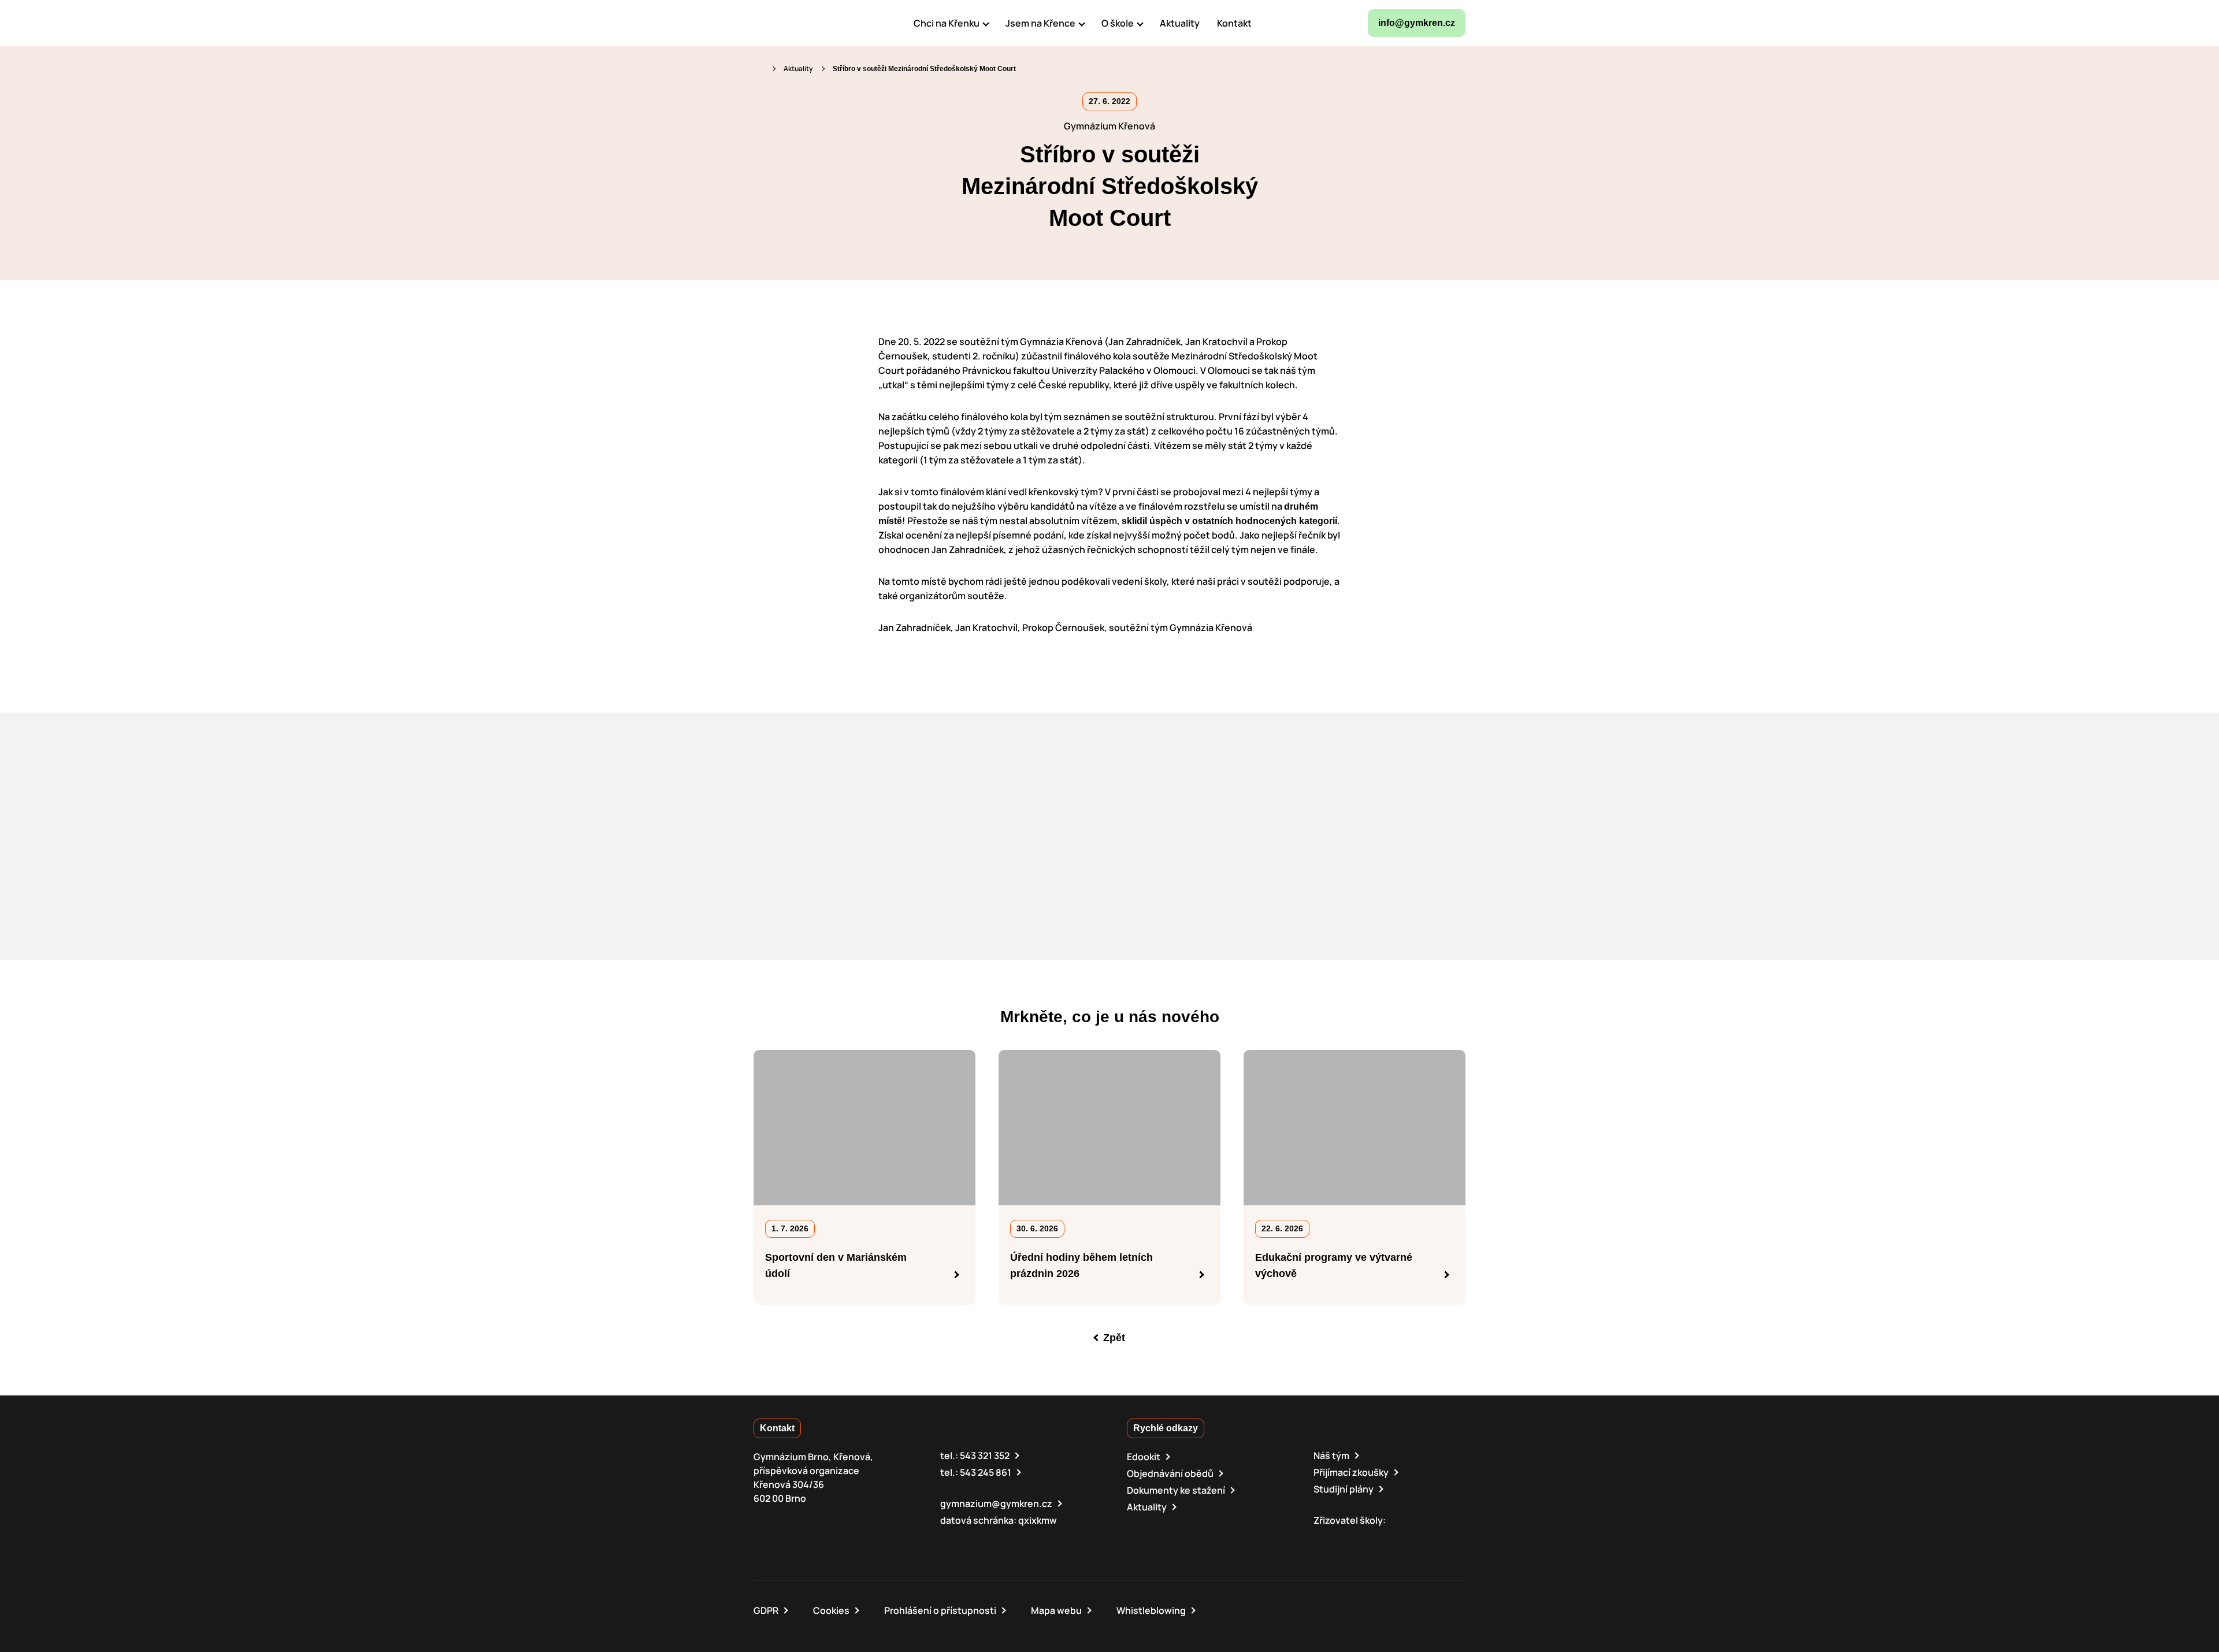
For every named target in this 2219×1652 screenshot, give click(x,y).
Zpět (1114, 1338)
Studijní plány (1344, 1489)
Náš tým (1331, 1456)
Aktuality (798, 68)
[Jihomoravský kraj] (1377, 1538)
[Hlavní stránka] (759, 68)
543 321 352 (985, 1456)
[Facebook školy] (1274, 23)
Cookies (831, 1610)
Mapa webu (1056, 1610)
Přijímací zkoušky (1351, 1472)
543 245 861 (986, 1472)
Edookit (1144, 1457)
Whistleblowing (1151, 1610)
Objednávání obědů (1170, 1473)
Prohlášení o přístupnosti (940, 1610)
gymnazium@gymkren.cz (996, 1503)
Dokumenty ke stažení (1176, 1490)
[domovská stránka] (803, 23)
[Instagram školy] (1302, 23)
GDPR (766, 1610)
